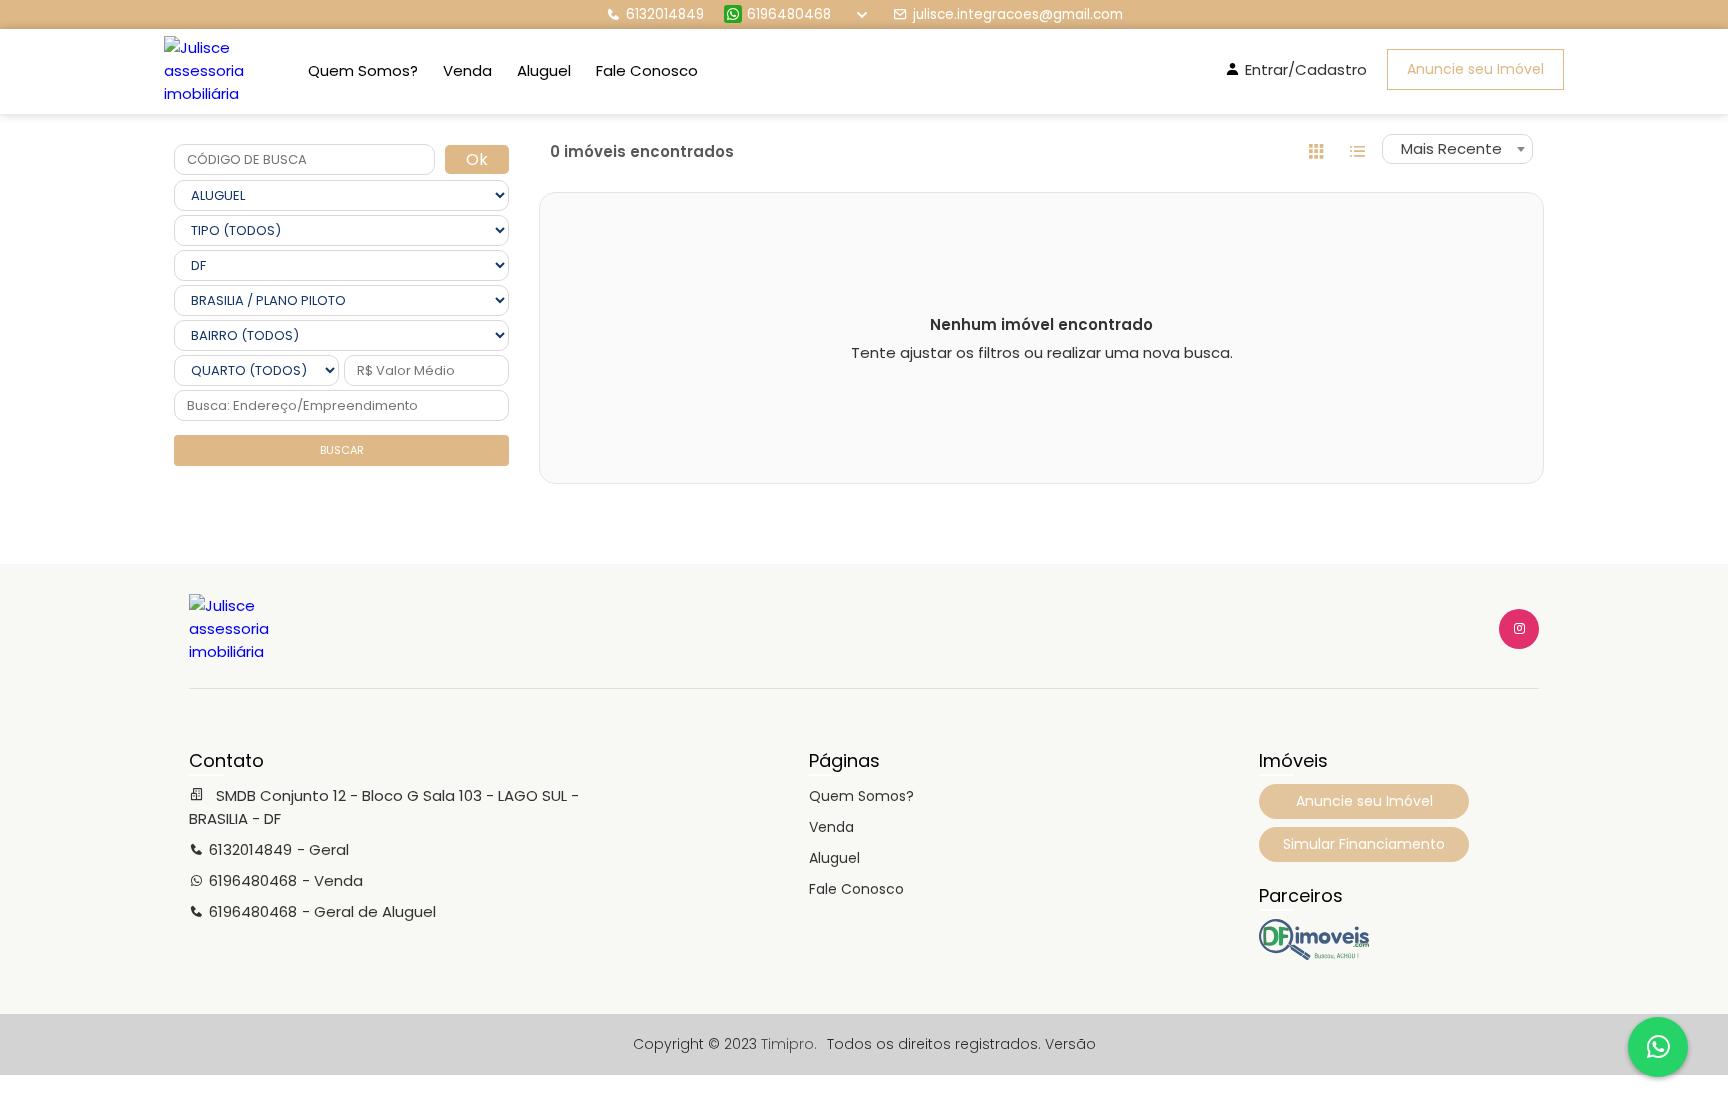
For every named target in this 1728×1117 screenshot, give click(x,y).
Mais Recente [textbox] (1451, 148)
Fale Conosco (647, 70)
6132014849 (665, 14)
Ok (477, 159)
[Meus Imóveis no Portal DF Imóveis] (1314, 955)
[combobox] (1457, 149)
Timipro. (789, 1044)
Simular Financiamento (1364, 844)
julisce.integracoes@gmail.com (1018, 14)
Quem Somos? (363, 70)
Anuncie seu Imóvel (1475, 69)
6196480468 (789, 14)
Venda (467, 70)
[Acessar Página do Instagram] (1519, 629)
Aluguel (544, 70)
